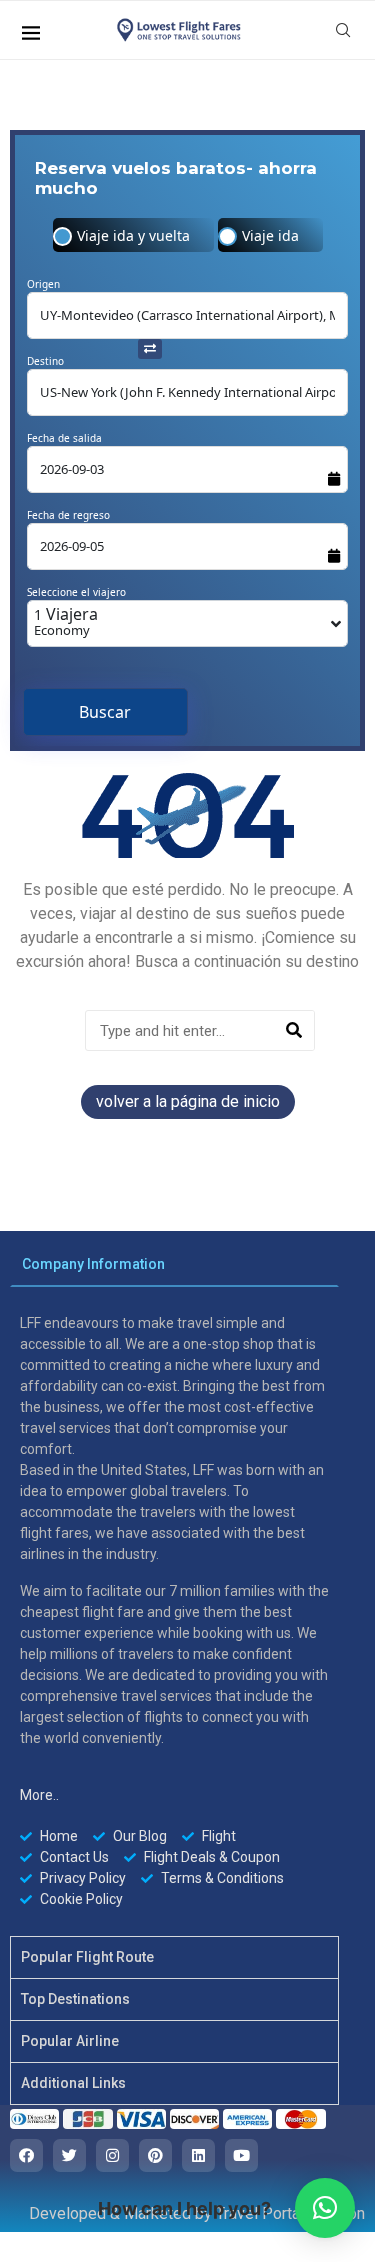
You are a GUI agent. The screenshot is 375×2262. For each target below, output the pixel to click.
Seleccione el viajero (76, 592)
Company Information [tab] (93, 1264)
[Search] (293, 1030)
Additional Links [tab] (73, 2083)
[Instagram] (112, 2155)
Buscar (105, 712)
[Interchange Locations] (150, 347)
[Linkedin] (198, 2155)
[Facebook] (26, 2155)
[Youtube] (241, 2155)
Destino (45, 361)
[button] (325, 2208)
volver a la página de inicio (188, 1101)
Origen (43, 284)
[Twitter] (69, 2155)
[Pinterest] (155, 2155)
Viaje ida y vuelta (133, 235)
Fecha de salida (64, 438)
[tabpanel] (174, 1611)
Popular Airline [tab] (70, 2041)
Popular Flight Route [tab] (87, 1957)
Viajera (66, 621)
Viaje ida (270, 235)
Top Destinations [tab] (75, 1999)
